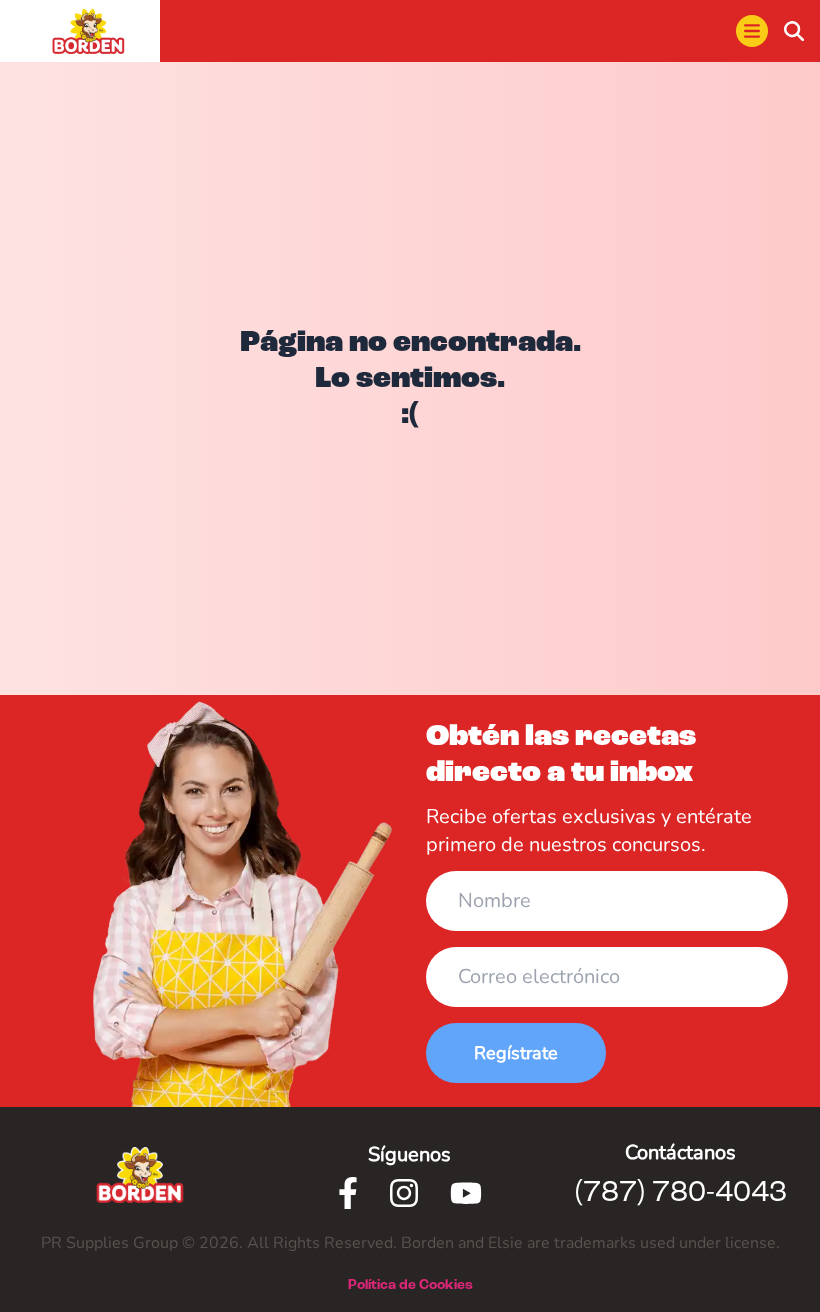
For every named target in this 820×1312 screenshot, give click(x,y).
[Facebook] (348, 1193)
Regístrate (516, 1053)
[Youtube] (466, 1193)
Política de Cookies (410, 1285)
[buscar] (794, 31)
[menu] (752, 31)
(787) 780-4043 (681, 1193)
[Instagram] (404, 1193)
